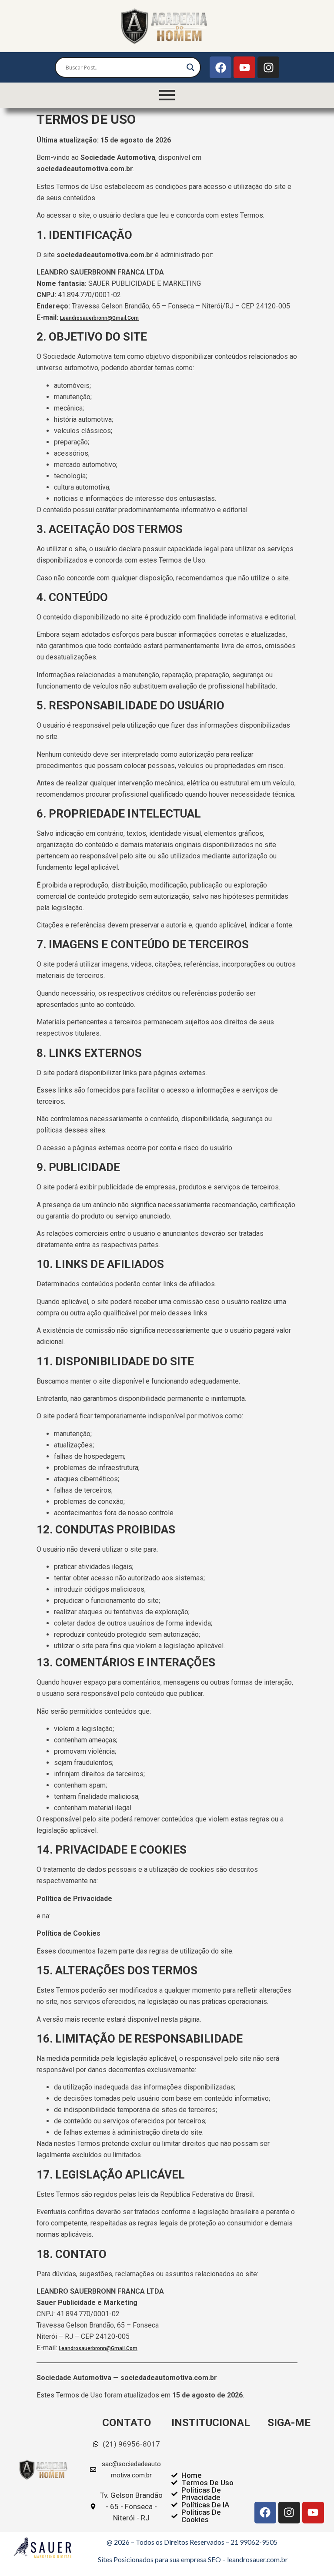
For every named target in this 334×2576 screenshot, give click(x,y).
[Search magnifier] (190, 67)
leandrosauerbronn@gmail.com (99, 318)
